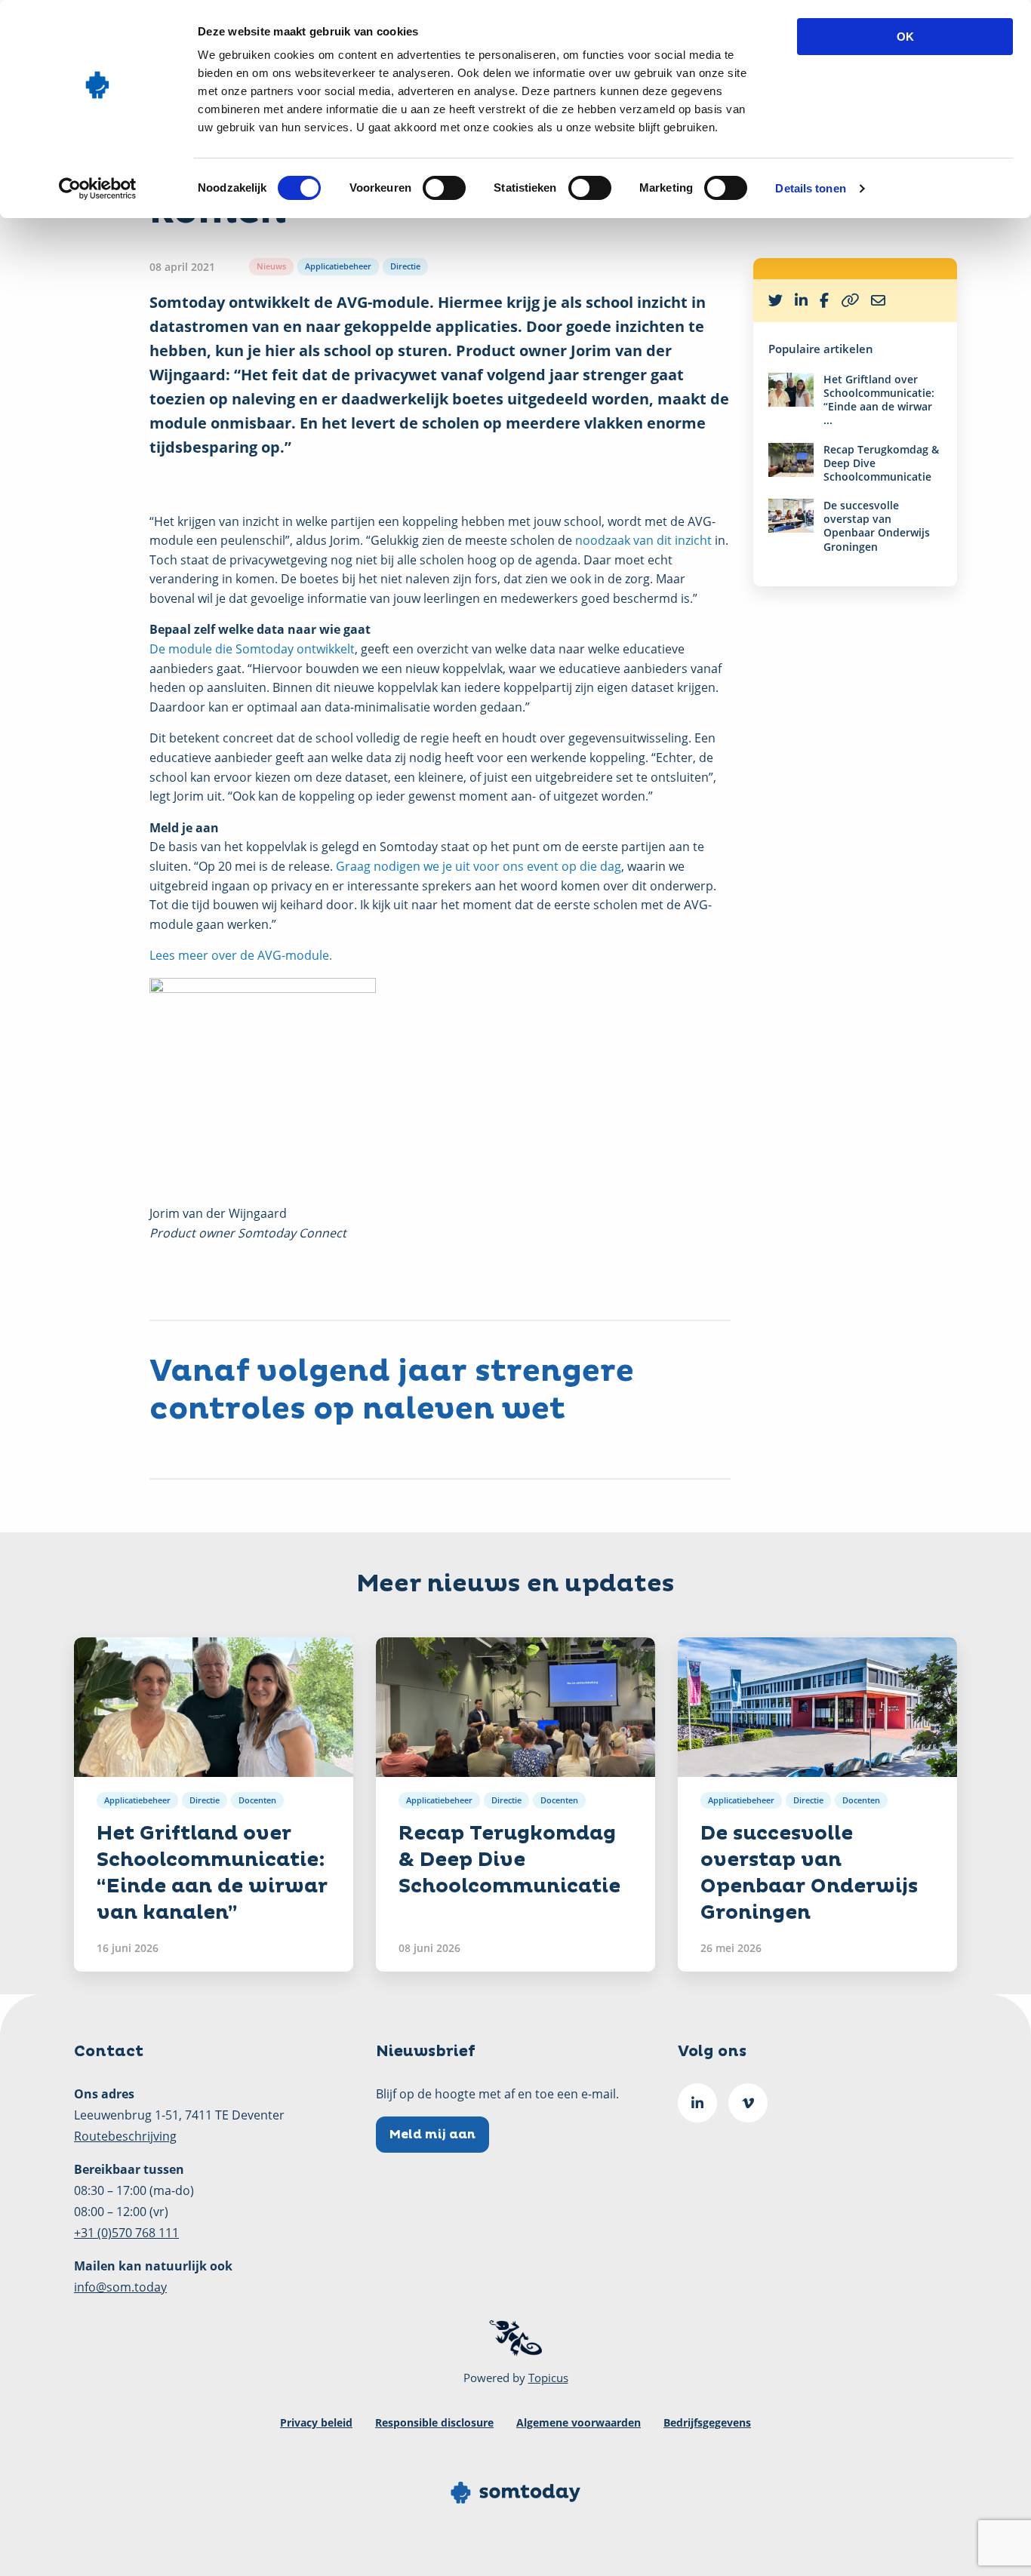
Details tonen (810, 188)
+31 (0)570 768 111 (126, 2233)
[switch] (444, 188)
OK (905, 37)
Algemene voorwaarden (579, 2422)
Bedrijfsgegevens (707, 2422)
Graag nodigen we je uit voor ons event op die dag (479, 866)
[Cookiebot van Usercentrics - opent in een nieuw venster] (98, 189)
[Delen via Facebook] (824, 301)
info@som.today (120, 2287)
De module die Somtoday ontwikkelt (252, 649)
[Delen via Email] (878, 301)
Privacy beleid (316, 2422)
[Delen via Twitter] (776, 301)
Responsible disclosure (434, 2422)
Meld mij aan (432, 2135)
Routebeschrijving (125, 2136)
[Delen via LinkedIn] (801, 301)
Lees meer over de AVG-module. (241, 955)
